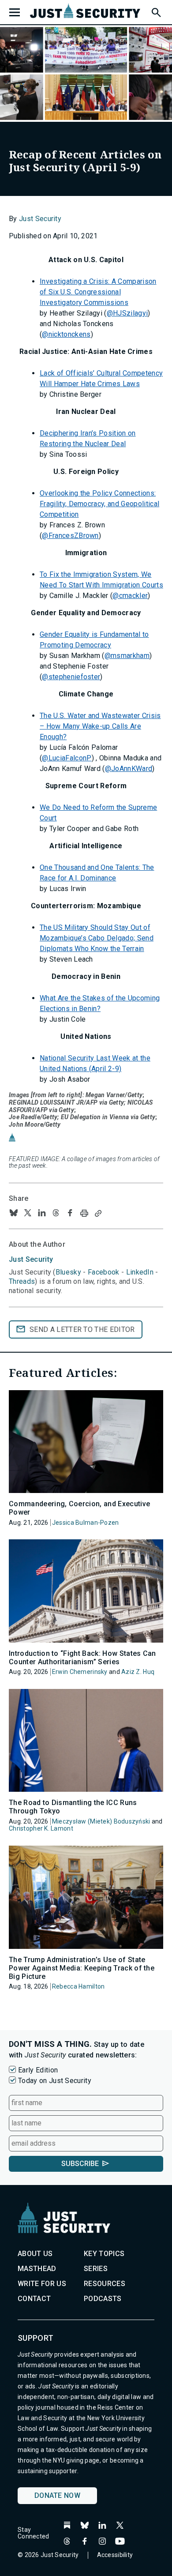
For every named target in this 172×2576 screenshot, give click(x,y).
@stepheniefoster (71, 677)
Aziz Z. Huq (138, 1672)
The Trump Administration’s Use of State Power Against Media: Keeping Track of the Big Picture (82, 1968)
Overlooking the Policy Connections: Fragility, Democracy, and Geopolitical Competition (99, 504)
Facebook (104, 1272)
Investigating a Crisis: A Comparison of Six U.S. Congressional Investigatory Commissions (98, 292)
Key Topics (104, 2254)
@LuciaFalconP (67, 758)
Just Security (40, 219)
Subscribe (80, 2164)
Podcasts (103, 2299)
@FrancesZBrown (70, 536)
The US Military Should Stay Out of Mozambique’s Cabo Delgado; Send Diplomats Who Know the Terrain (97, 938)
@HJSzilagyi (127, 313)
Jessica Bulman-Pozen (86, 1523)
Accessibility (115, 2555)
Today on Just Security (55, 2081)
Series (96, 2269)
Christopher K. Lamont (41, 1828)
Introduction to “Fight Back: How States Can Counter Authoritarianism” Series (82, 1658)
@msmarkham (127, 656)
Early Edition (38, 2070)
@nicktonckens (66, 334)
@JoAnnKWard (129, 769)
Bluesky (68, 1272)
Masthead (37, 2269)
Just (31, 1259)
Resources (105, 2284)
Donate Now (57, 2495)
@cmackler (130, 596)
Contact (34, 2299)
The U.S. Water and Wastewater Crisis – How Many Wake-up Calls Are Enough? (100, 726)
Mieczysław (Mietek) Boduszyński (101, 1821)
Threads (22, 1281)
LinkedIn (140, 1272)
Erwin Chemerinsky (80, 1672)
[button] (156, 11)
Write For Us (42, 2284)
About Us (35, 2254)
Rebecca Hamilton (78, 1986)
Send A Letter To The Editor (82, 1329)
